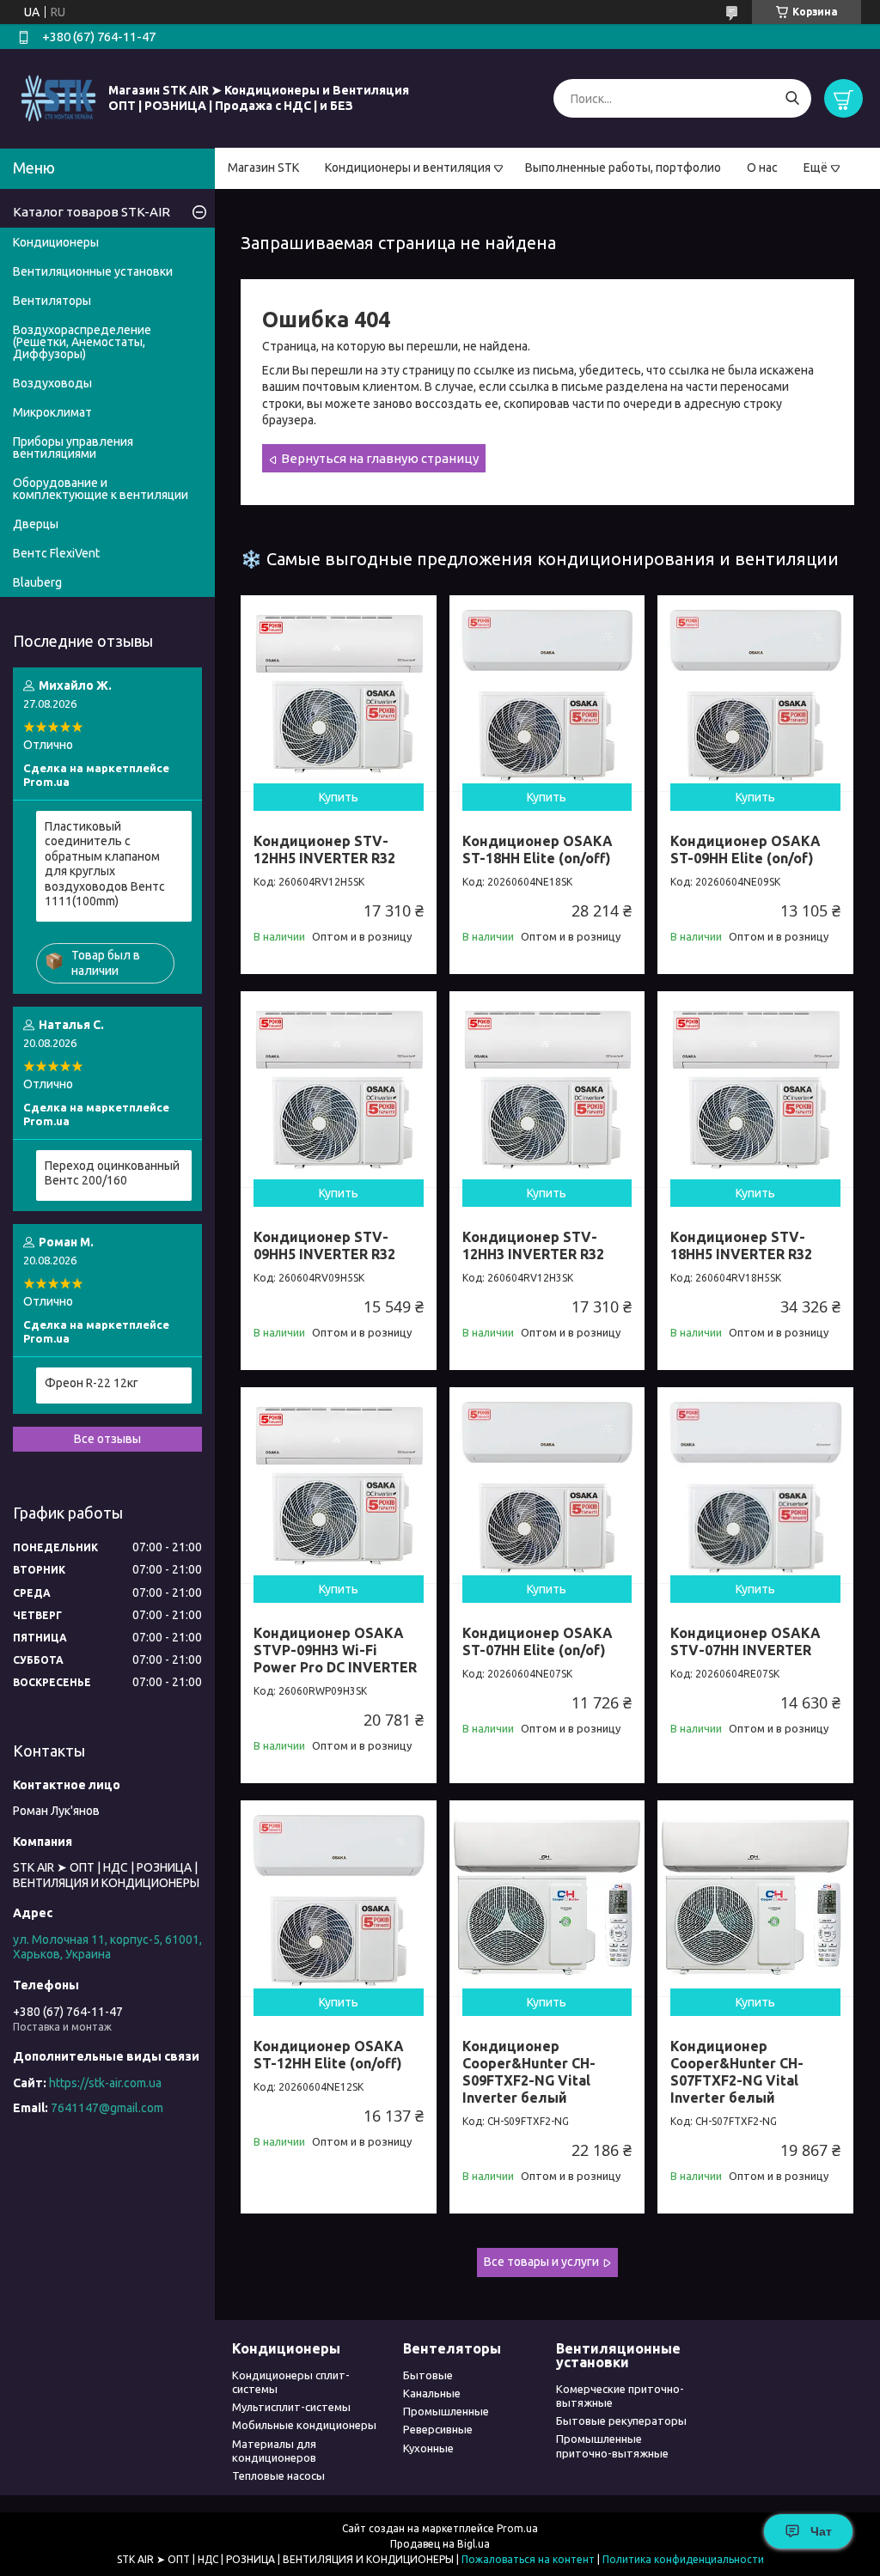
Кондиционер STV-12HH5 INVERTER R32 (324, 850)
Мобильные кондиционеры (304, 2425)
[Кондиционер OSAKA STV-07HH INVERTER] (755, 1485)
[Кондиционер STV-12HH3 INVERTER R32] (547, 1089)
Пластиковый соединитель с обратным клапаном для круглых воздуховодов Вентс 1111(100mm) (105, 864)
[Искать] (792, 98)
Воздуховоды (52, 383)
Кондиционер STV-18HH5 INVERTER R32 (741, 1245)
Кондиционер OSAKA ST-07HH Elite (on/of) (538, 1641)
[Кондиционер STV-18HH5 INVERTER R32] (755, 1089)
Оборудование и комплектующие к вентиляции (101, 489)
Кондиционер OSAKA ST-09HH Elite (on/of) (746, 850)
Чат (821, 2531)
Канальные (432, 2393)
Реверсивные (438, 2429)
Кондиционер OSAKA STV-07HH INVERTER (746, 1641)
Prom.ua (517, 2528)
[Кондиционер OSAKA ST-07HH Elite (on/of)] (547, 1485)
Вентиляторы (52, 301)
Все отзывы (107, 1439)
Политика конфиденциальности (683, 2559)
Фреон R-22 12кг (92, 1383)
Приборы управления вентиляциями (73, 448)
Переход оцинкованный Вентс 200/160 (112, 1173)
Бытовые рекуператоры (621, 2421)
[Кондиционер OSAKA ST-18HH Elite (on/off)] (547, 693)
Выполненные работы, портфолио (623, 167)
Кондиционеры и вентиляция (408, 167)
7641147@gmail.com (107, 2108)
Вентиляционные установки (93, 271)
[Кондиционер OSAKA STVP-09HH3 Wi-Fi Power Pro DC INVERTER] (339, 1485)
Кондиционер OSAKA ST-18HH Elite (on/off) (538, 850)
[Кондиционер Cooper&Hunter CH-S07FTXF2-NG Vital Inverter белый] (755, 1898)
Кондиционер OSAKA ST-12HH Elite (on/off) (329, 2055)
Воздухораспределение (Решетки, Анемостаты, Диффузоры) (82, 342)
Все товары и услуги (541, 2262)
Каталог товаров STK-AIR (92, 212)
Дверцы (36, 524)
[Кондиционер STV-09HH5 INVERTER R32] (339, 1089)
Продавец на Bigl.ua (440, 2544)
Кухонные (428, 2448)
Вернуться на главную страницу (380, 458)
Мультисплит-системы (291, 2407)
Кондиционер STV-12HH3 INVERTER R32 (533, 1245)
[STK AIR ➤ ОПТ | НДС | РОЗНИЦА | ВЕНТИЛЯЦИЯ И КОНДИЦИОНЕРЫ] (58, 98)
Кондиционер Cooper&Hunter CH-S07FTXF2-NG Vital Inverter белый (737, 2072)
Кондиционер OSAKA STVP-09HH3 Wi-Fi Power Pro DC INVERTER (335, 1650)
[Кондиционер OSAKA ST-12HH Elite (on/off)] (339, 1898)
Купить (339, 797)
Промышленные (446, 2411)
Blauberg (37, 582)
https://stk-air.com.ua (105, 2083)
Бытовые (428, 2375)
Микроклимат (52, 412)
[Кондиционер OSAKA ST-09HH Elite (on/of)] (755, 693)
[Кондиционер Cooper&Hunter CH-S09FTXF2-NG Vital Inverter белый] (547, 1898)
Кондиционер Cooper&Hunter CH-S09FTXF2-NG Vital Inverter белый (529, 2072)
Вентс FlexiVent (56, 553)
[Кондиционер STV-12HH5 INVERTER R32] (339, 693)
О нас (762, 167)
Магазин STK (263, 167)
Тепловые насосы (278, 2476)
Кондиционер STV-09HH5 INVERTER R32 (324, 1245)
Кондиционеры (56, 242)
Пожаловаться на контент (528, 2559)
